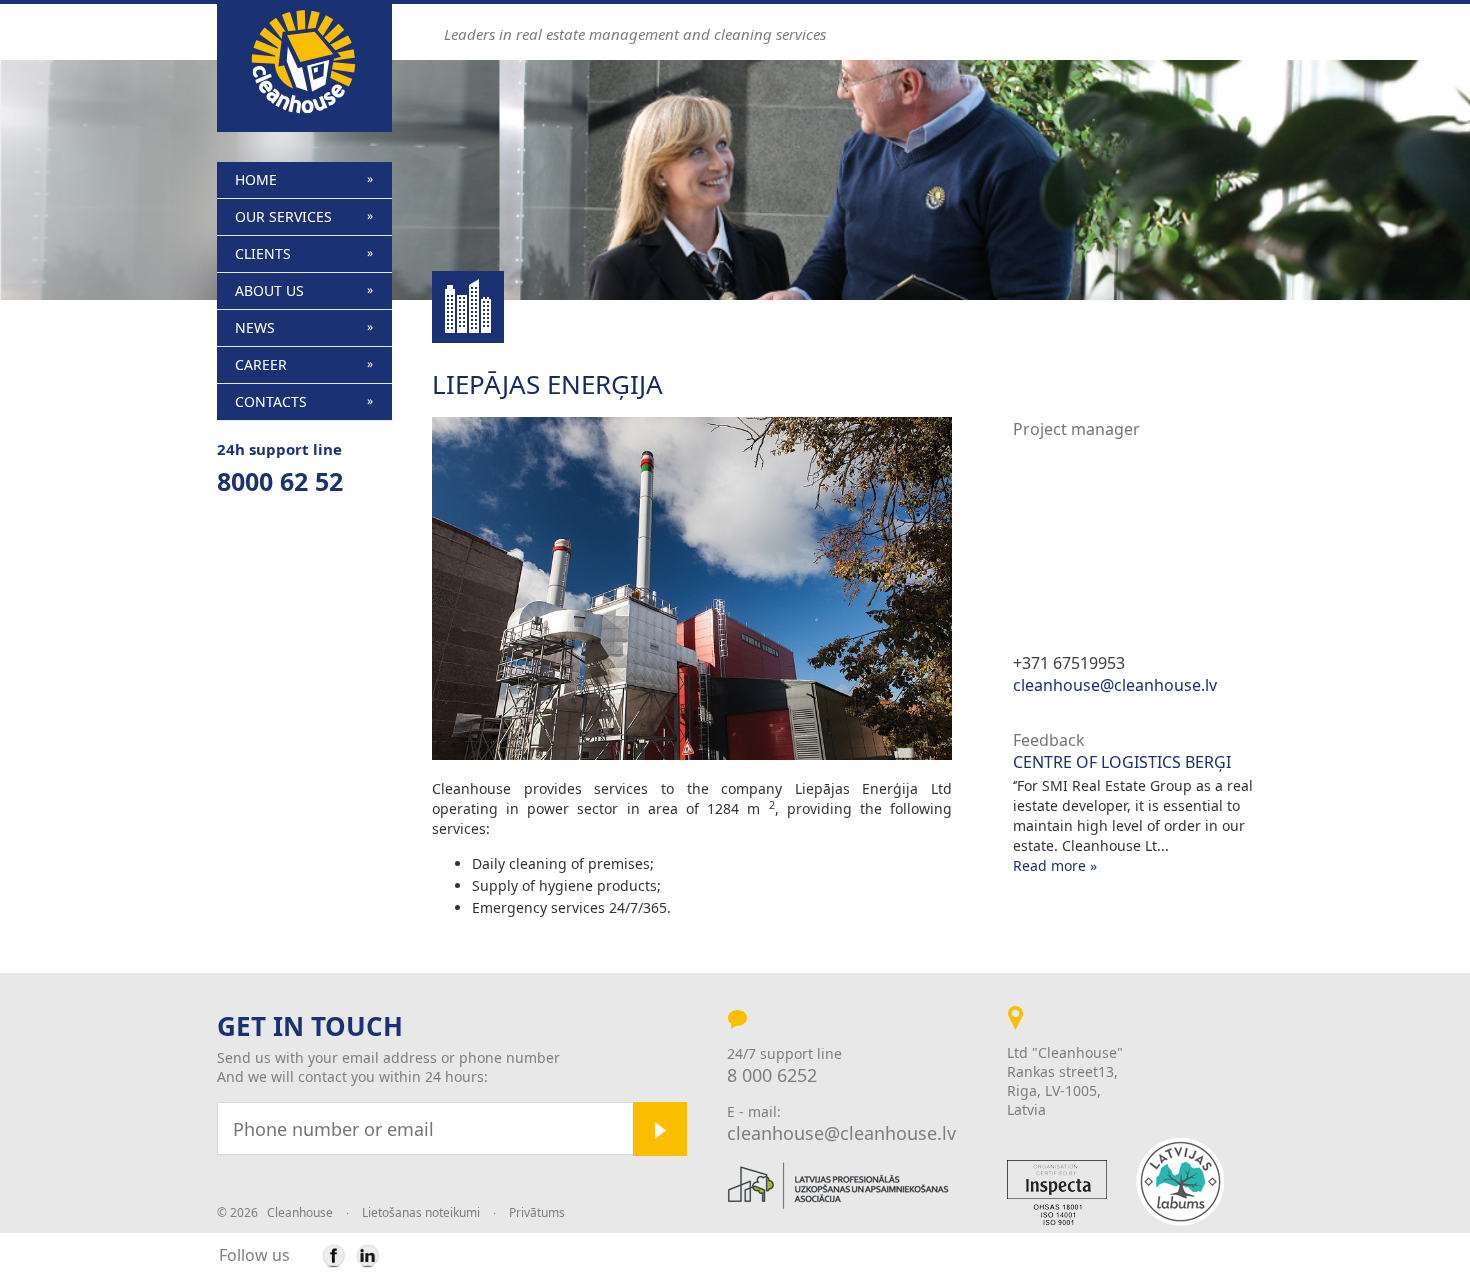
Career (261, 364)
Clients (263, 253)
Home (256, 179)
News (255, 327)
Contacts (271, 401)
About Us (269, 290)
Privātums (537, 1212)
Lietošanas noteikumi (421, 1212)
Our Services (283, 216)
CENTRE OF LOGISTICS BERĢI (1122, 762)
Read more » (1055, 865)
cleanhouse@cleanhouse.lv (1115, 685)
